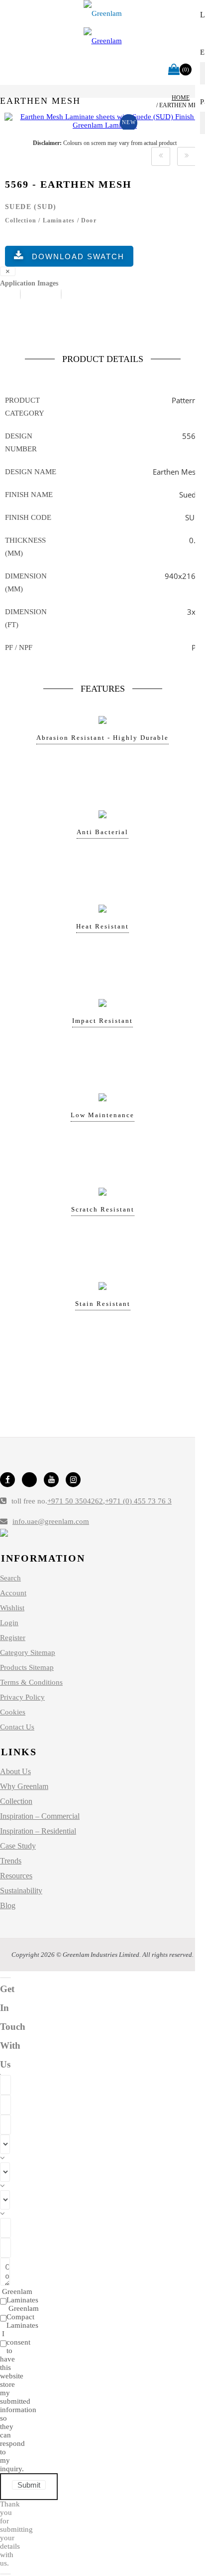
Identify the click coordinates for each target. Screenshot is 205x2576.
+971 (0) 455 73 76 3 (138, 1501)
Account (13, 1593)
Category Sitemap (28, 1652)
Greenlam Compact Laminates (23, 2317)
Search (10, 1578)
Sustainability (21, 1891)
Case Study (18, 1846)
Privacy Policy (22, 1697)
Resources (16, 1876)
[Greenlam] (102, 14)
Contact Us (17, 1727)
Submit (29, 2485)
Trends (11, 1861)
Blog (8, 1905)
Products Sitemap (27, 1667)
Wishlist (12, 1608)
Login (9, 1623)
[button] (20, 294)
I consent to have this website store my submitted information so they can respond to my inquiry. (18, 2401)
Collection (16, 1801)
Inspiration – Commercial (40, 1816)
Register (13, 1638)
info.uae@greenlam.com (51, 1521)
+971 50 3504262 (75, 1501)
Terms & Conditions (31, 1682)
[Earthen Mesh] (105, 125)
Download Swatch (78, 256)
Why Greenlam (24, 1786)
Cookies (13, 1712)
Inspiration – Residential (38, 1831)
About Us (15, 1771)
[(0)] (174, 70)
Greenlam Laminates (20, 2296)
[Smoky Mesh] (161, 156)
